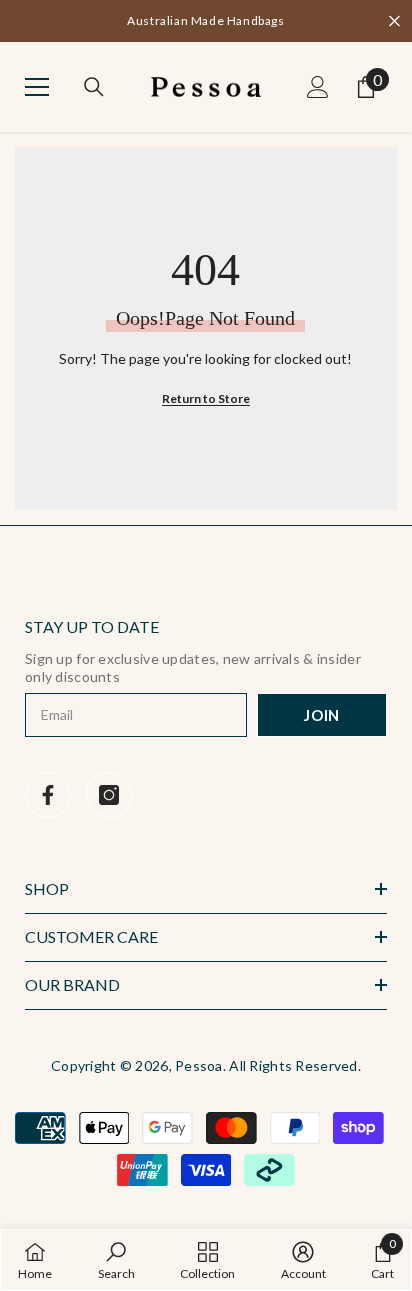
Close (394, 21)
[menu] (37, 87)
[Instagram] (109, 795)
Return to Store (206, 398)
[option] (206, 21)
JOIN (322, 715)
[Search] (94, 87)
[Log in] (318, 87)
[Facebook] (48, 795)
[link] (116, 1260)
